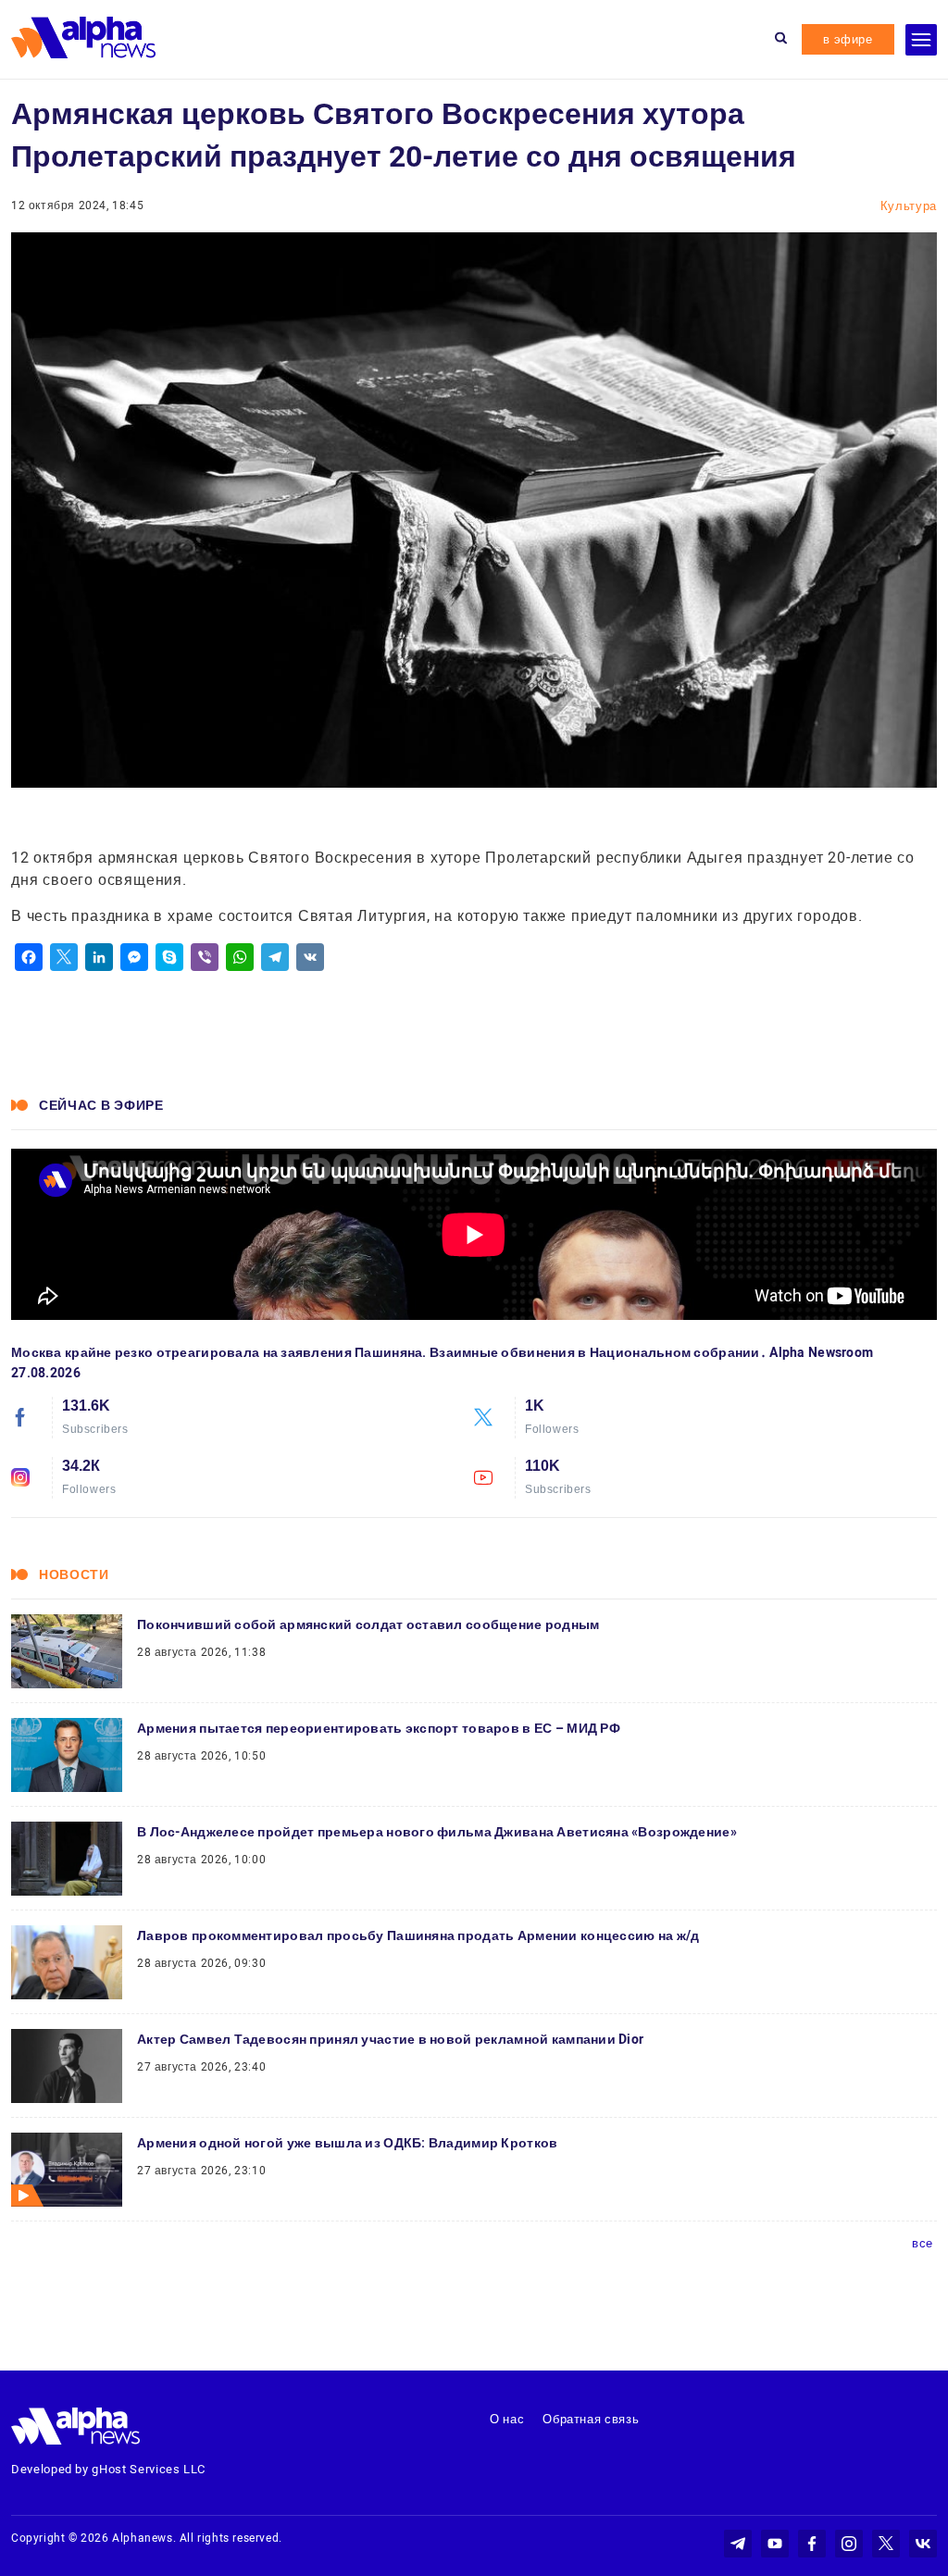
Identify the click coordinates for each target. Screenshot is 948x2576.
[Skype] (169, 957)
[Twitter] (64, 957)
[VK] (310, 957)
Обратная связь (591, 2419)
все (923, 2243)
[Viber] (205, 957)
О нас (507, 2419)
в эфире (848, 39)
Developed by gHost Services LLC (108, 2469)
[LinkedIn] (99, 957)
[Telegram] (275, 957)
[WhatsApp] (240, 957)
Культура (909, 206)
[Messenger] (134, 957)
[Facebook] (29, 957)
